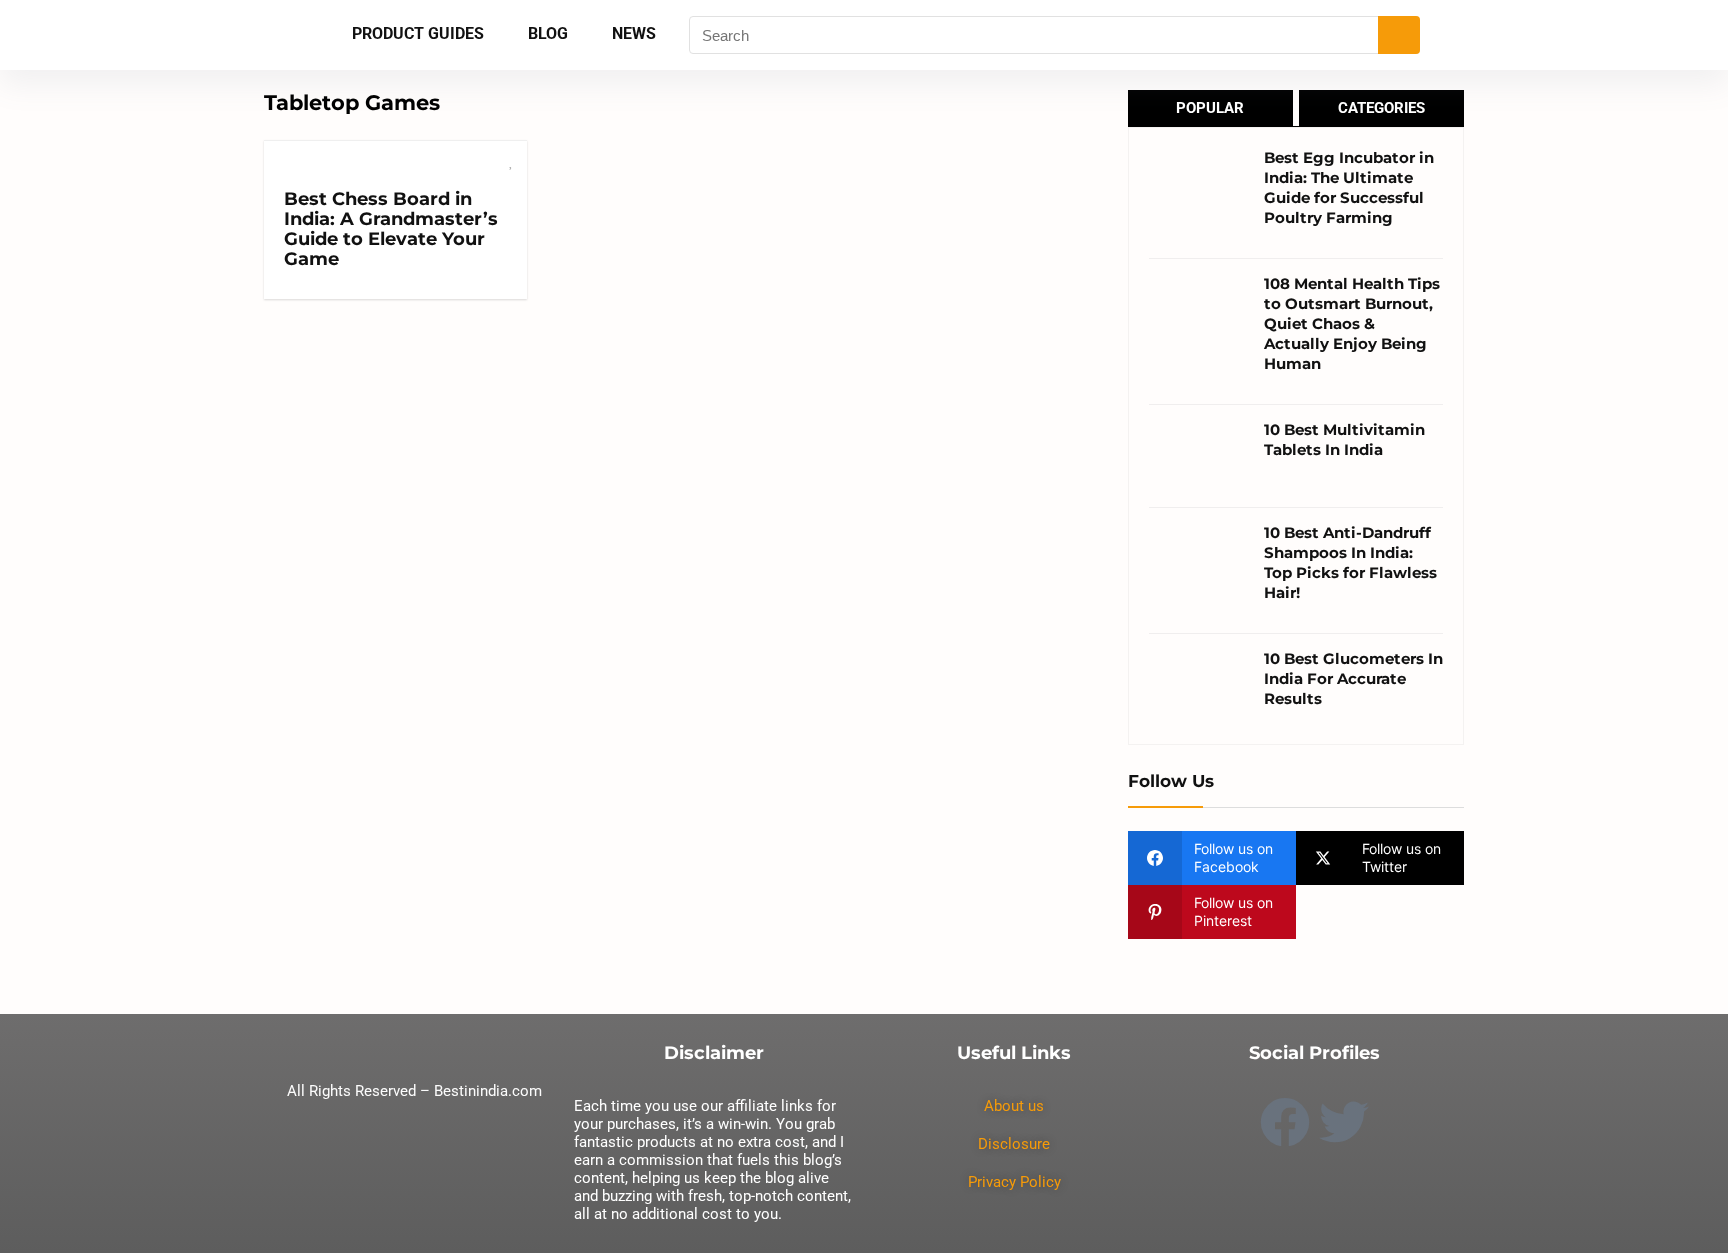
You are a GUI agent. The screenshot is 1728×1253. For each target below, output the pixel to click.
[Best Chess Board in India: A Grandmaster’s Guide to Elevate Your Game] (395, 154)
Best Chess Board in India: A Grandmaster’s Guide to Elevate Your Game (391, 228)
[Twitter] (1344, 1122)
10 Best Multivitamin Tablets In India (1344, 439)
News (634, 33)
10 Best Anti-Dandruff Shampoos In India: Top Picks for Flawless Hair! (1350, 562)
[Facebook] (1285, 1122)
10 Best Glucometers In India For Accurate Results (1353, 678)
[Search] (1399, 35)
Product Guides (418, 33)
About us (1014, 1106)
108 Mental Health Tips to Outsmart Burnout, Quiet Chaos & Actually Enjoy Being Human (1352, 323)
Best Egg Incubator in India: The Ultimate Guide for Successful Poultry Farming (1349, 187)
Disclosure (1014, 1144)
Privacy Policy (1014, 1182)
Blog (548, 33)
